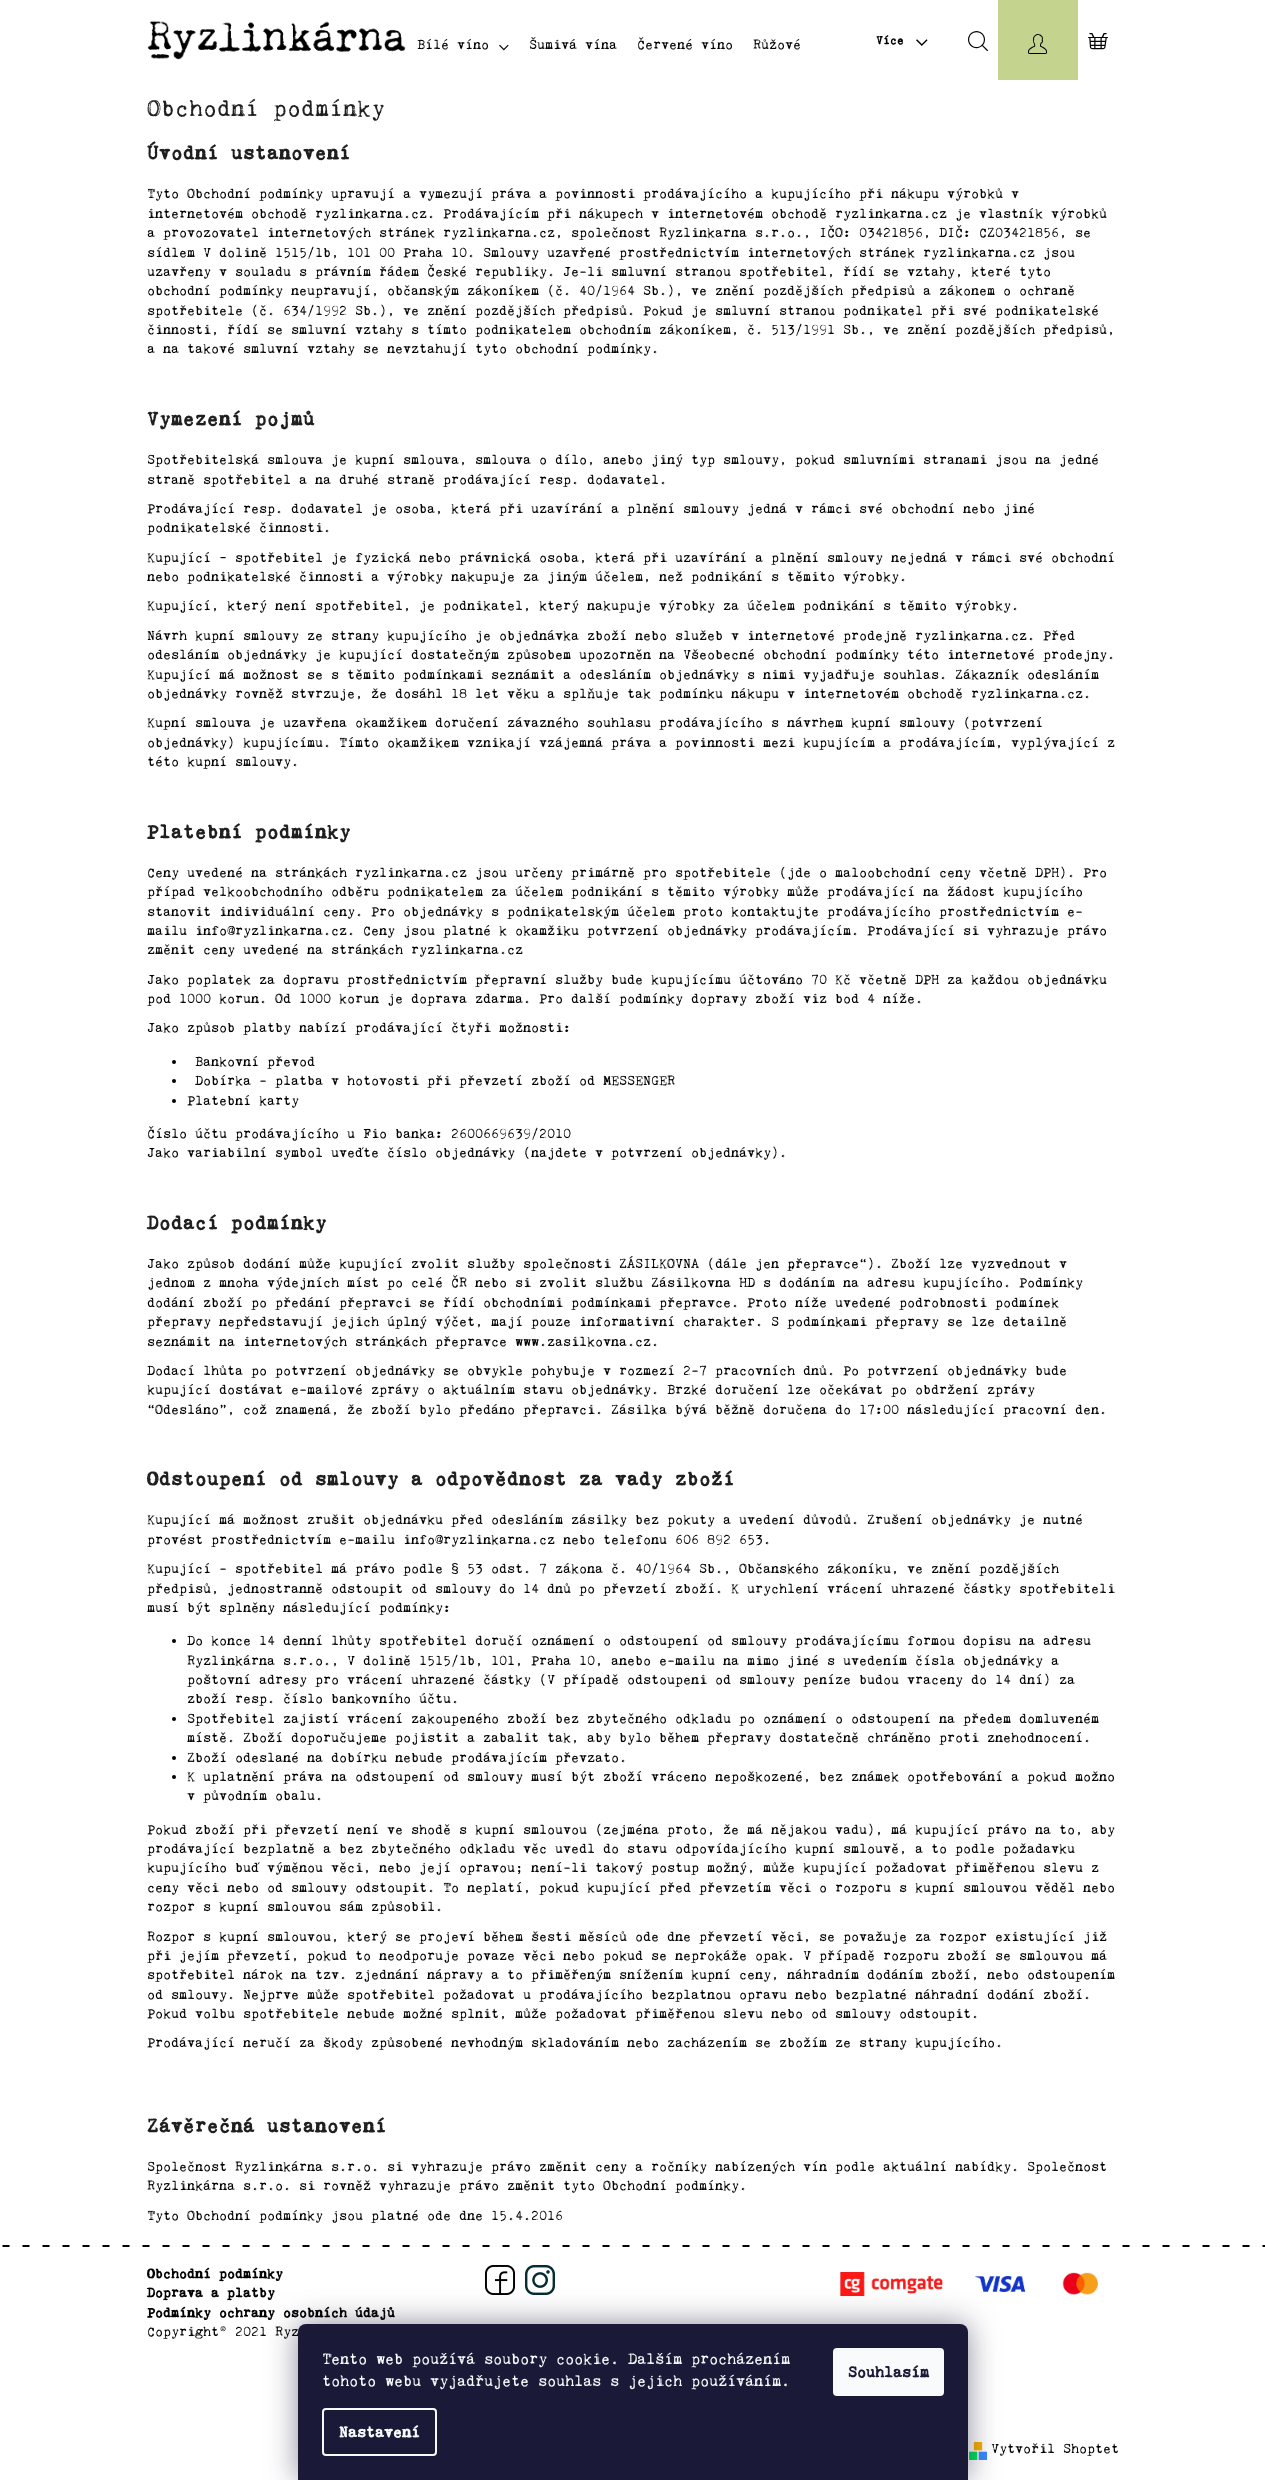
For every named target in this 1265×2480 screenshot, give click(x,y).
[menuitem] (463, 44)
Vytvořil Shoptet (1055, 2448)
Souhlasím (888, 2372)
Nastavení (379, 2432)
